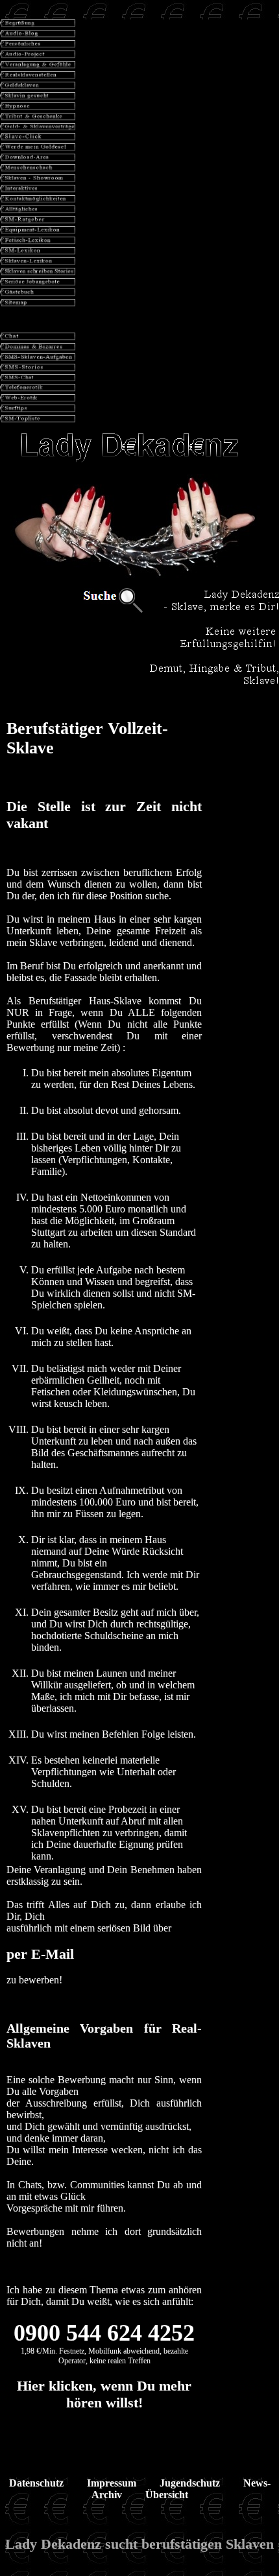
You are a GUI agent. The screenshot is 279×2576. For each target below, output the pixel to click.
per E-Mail (40, 1954)
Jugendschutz (190, 2483)
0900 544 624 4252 (104, 2333)
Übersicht (167, 2495)
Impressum (112, 2483)
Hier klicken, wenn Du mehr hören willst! (104, 2394)
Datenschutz (36, 2483)
